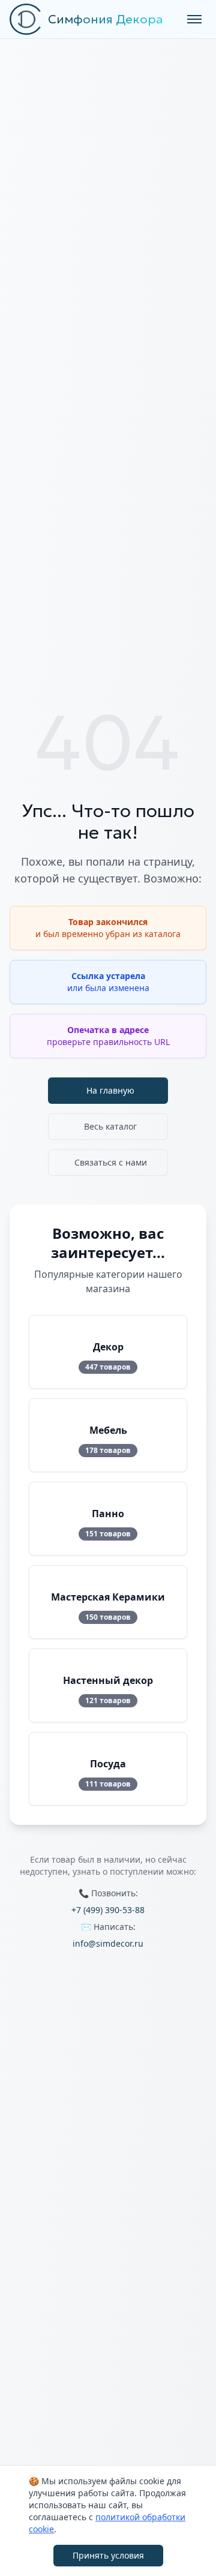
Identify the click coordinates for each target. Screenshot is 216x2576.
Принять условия (108, 2555)
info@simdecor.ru (108, 1943)
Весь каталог (110, 1126)
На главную (110, 1090)
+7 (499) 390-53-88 (108, 1910)
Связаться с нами (111, 1162)
